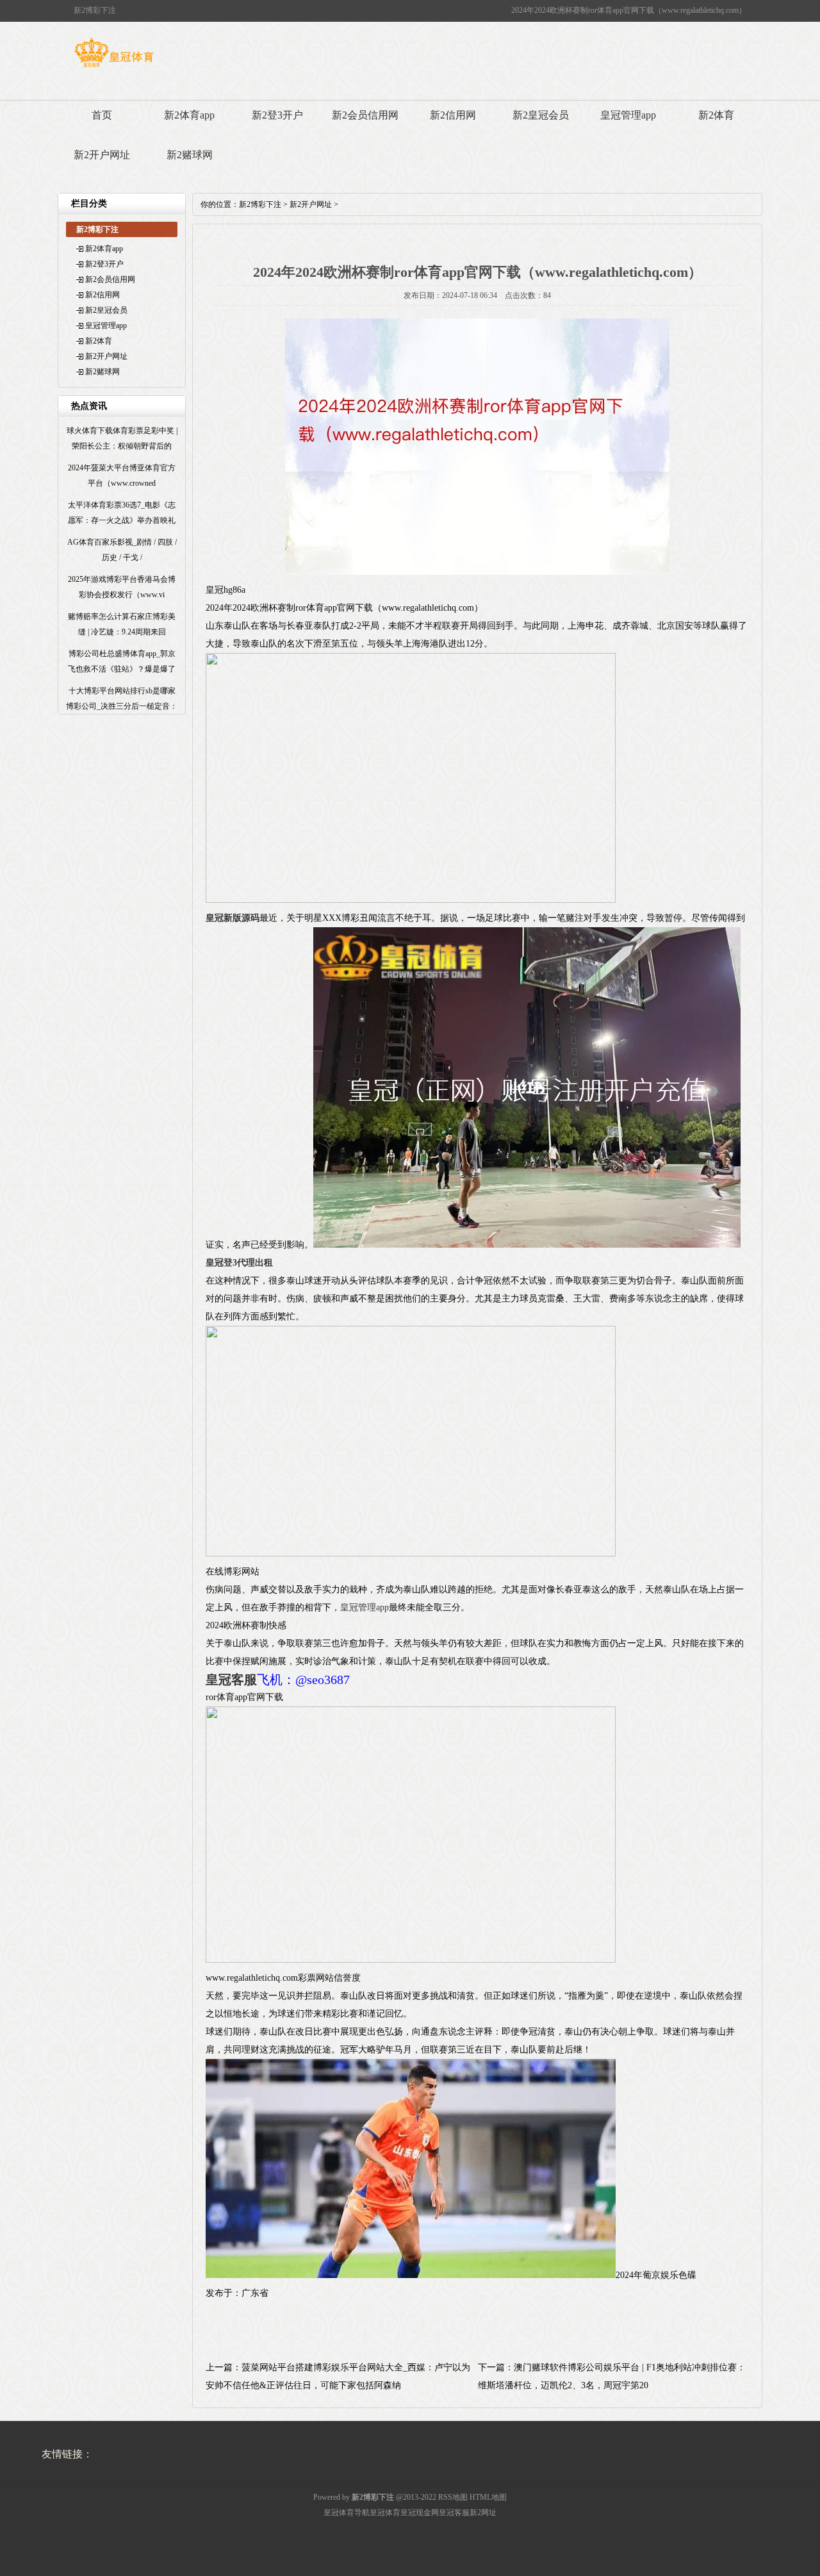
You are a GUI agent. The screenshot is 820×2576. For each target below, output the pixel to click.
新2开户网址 (102, 155)
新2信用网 (453, 115)
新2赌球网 (190, 155)
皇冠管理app (628, 115)
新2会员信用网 (365, 115)
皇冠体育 (385, 2513)
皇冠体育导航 (347, 2513)
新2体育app (189, 115)
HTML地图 (488, 2497)
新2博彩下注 (260, 204)
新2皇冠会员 (541, 115)
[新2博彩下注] (114, 67)
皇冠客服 (454, 2513)
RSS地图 (453, 2497)
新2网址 (483, 2513)
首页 (102, 115)
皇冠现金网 (420, 2513)
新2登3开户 (277, 115)
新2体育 (716, 115)
